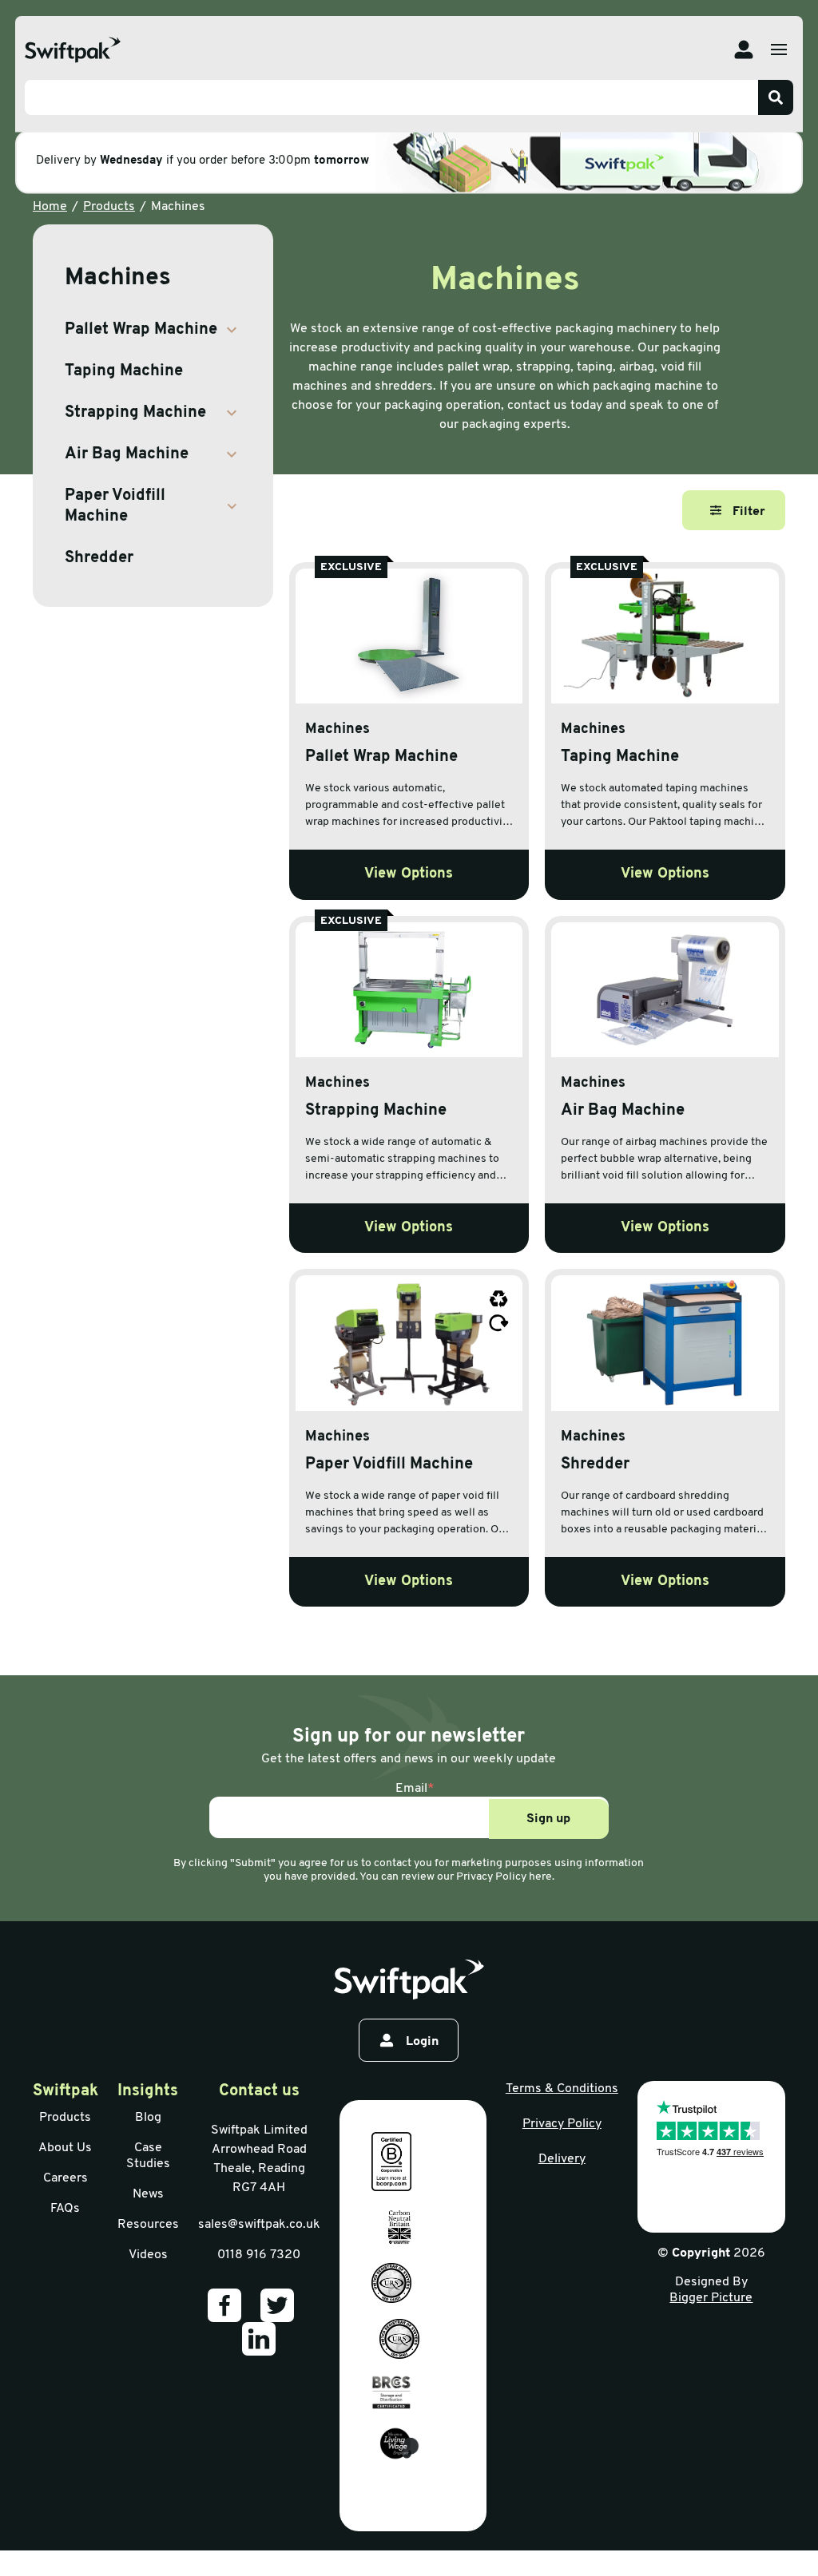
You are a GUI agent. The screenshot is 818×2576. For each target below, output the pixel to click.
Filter (749, 512)
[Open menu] (779, 50)
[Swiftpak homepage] (409, 1980)
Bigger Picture (711, 2298)
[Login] (744, 50)
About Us (65, 2148)
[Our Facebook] (224, 2305)
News (148, 2194)
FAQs (65, 2209)
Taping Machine (124, 371)
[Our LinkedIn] (259, 2339)
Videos (148, 2255)
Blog (148, 2118)
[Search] (776, 97)
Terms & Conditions (562, 2089)
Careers (66, 2178)
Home (50, 207)
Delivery (562, 2159)
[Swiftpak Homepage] (73, 50)
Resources (148, 2225)
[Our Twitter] (277, 2305)
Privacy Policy (562, 2124)
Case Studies (148, 2156)
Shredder (99, 558)
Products (109, 207)
